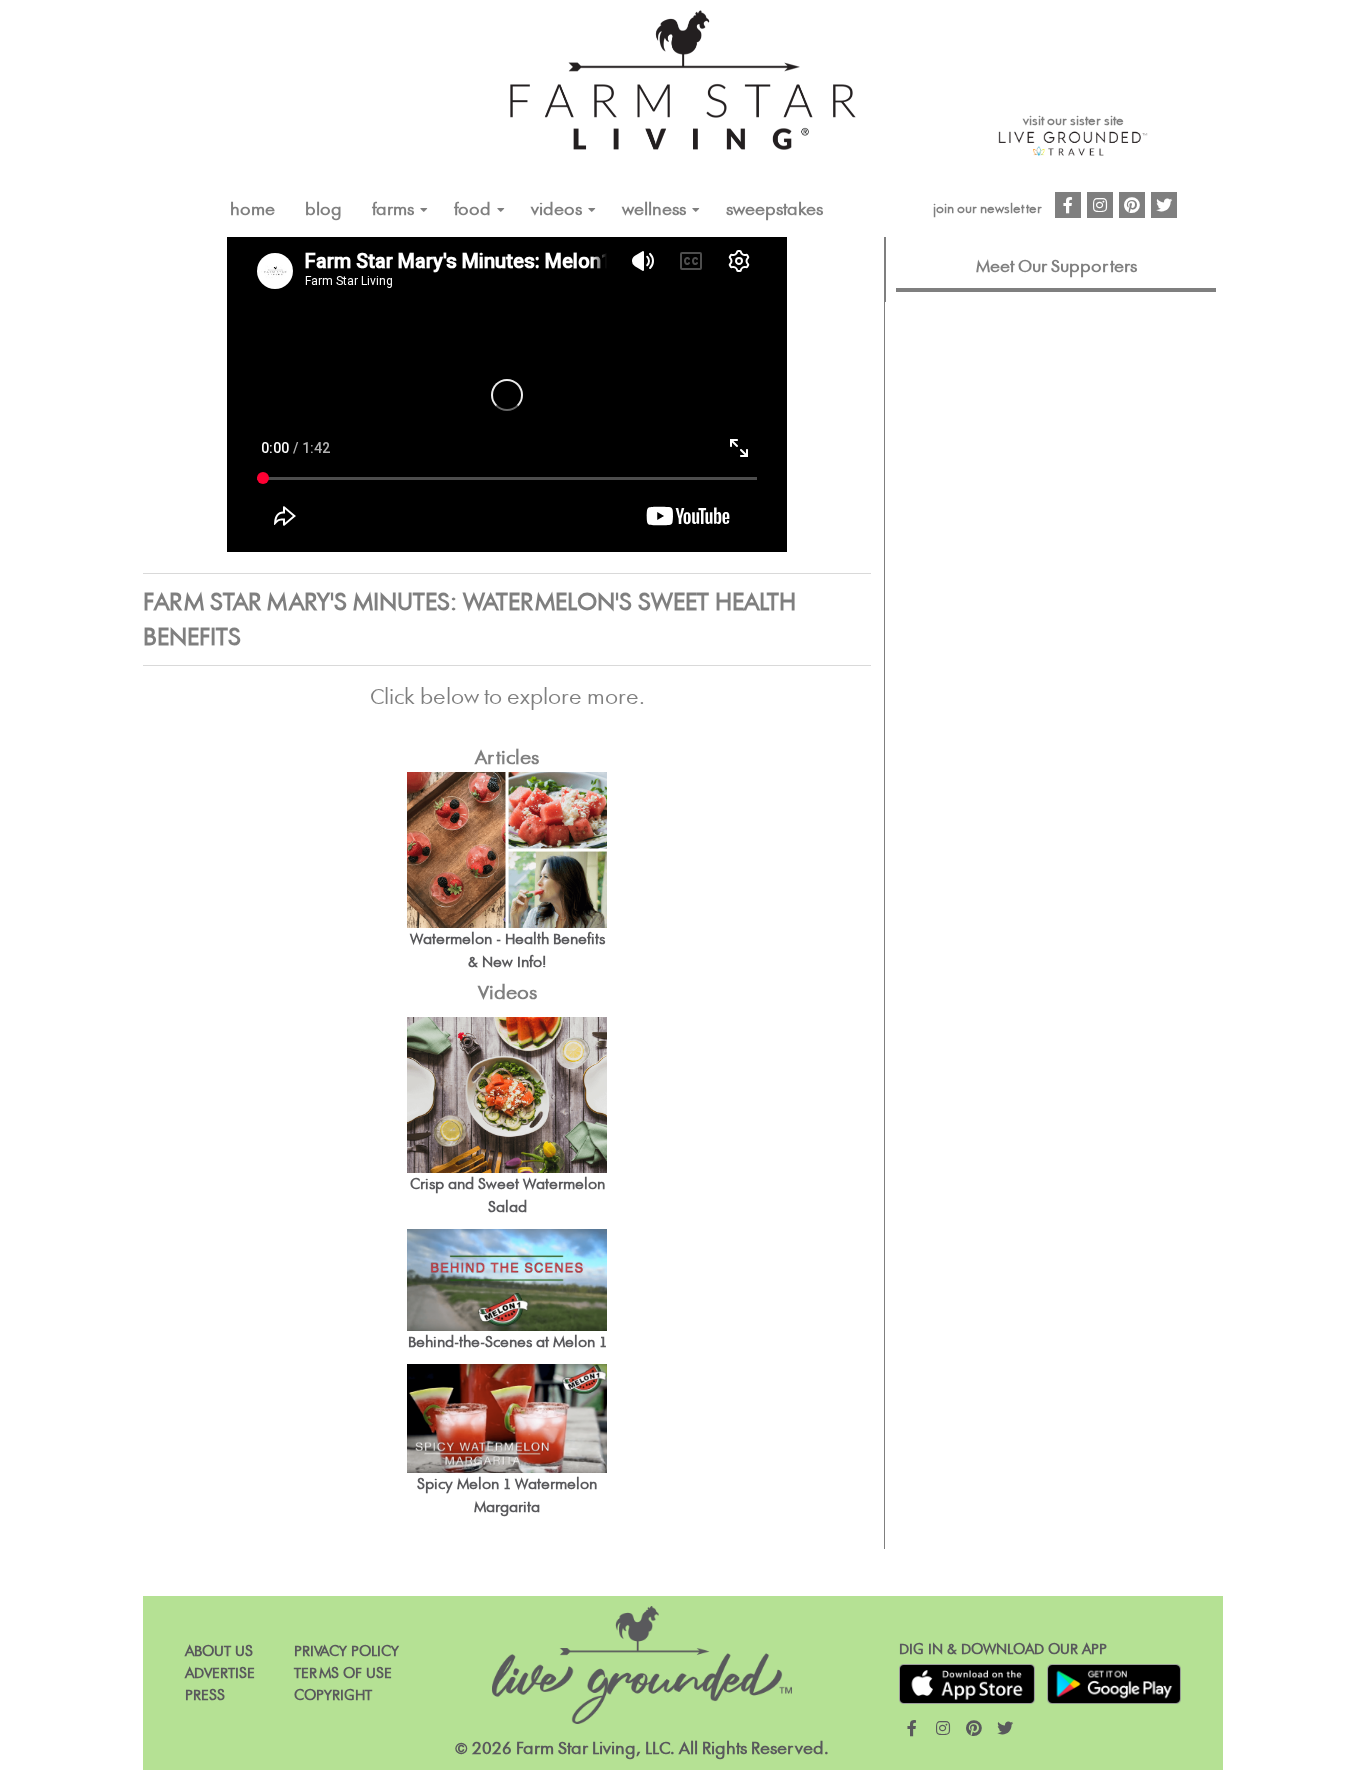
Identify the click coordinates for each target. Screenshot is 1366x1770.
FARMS (393, 210)
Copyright (333, 1695)
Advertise (220, 1673)
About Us (219, 1651)
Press (205, 1695)
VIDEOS (556, 210)
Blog (323, 210)
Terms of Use (343, 1673)
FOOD (472, 210)
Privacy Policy (346, 1651)
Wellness (654, 210)
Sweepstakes (774, 210)
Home (252, 210)
